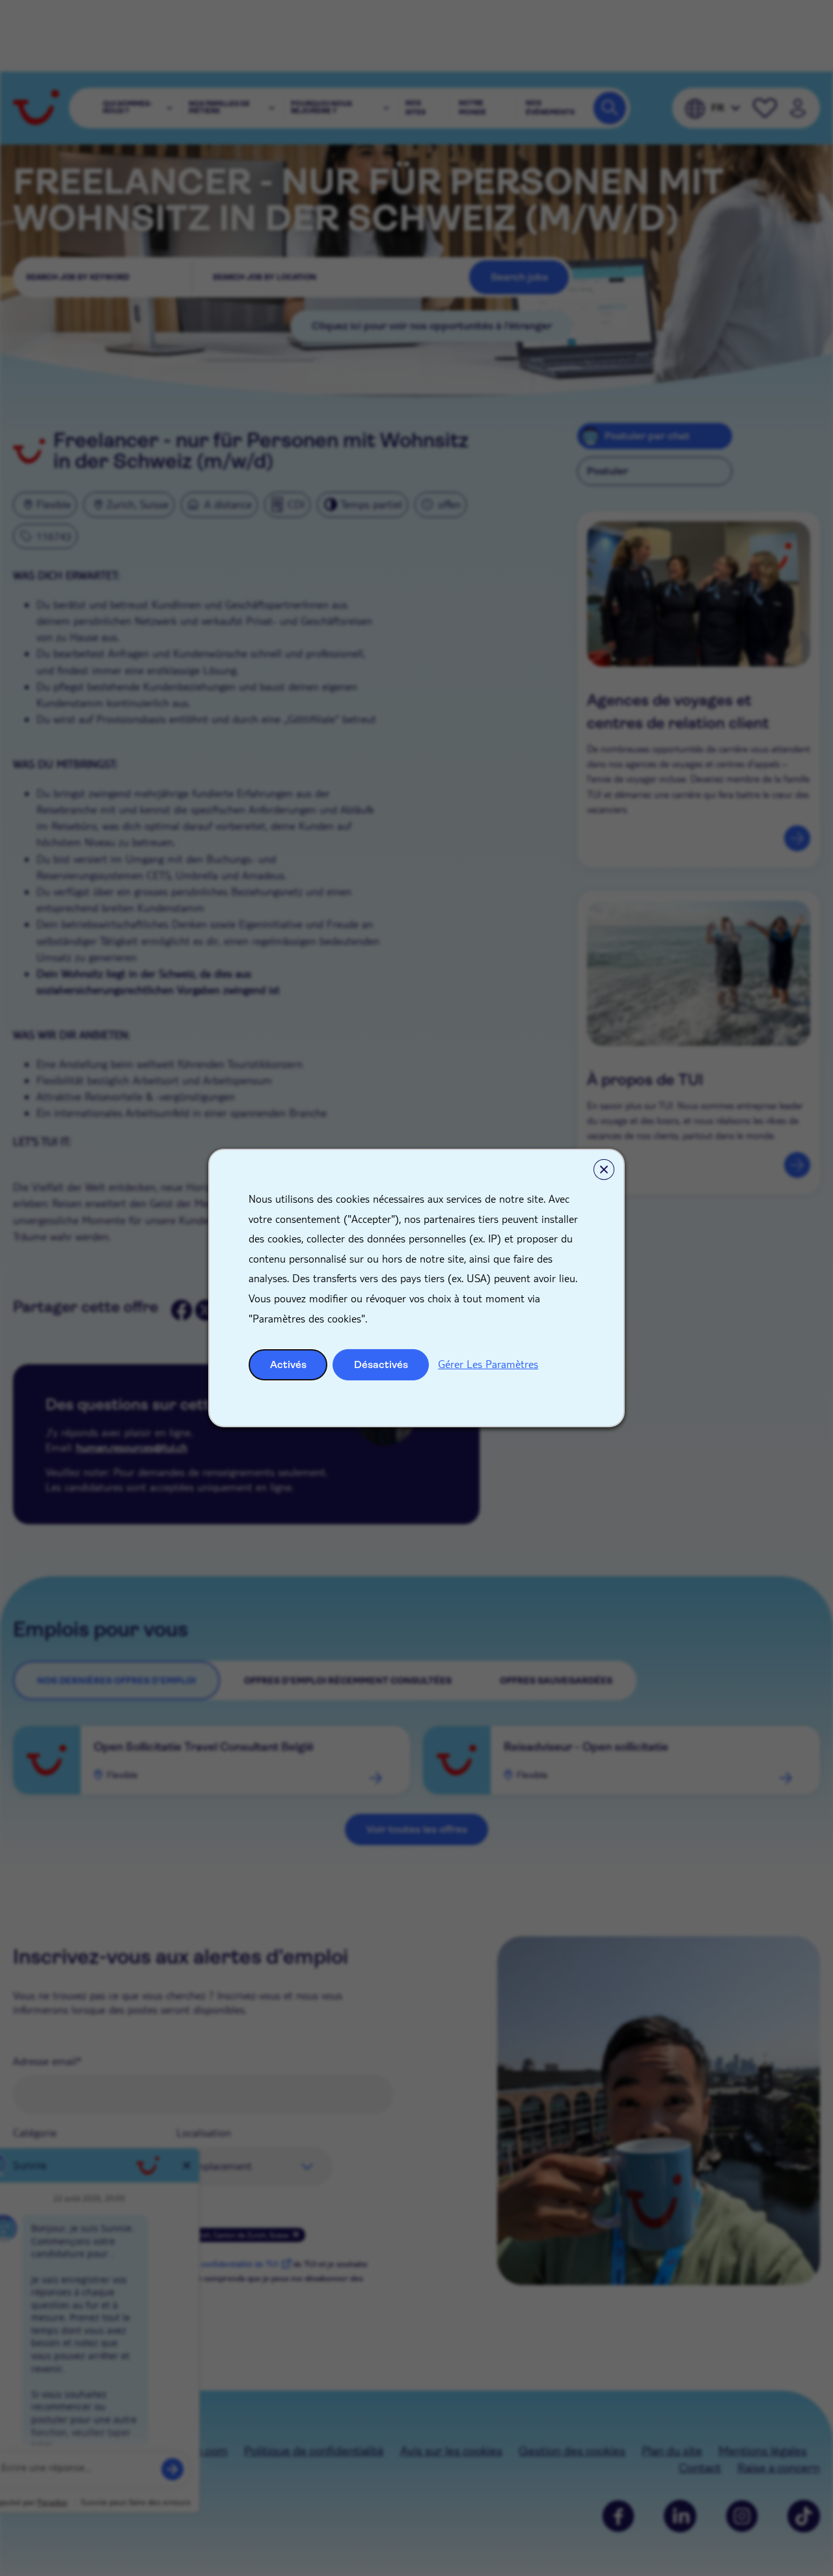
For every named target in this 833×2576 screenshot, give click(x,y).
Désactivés (381, 1364)
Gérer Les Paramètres (488, 1364)
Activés (288, 1364)
